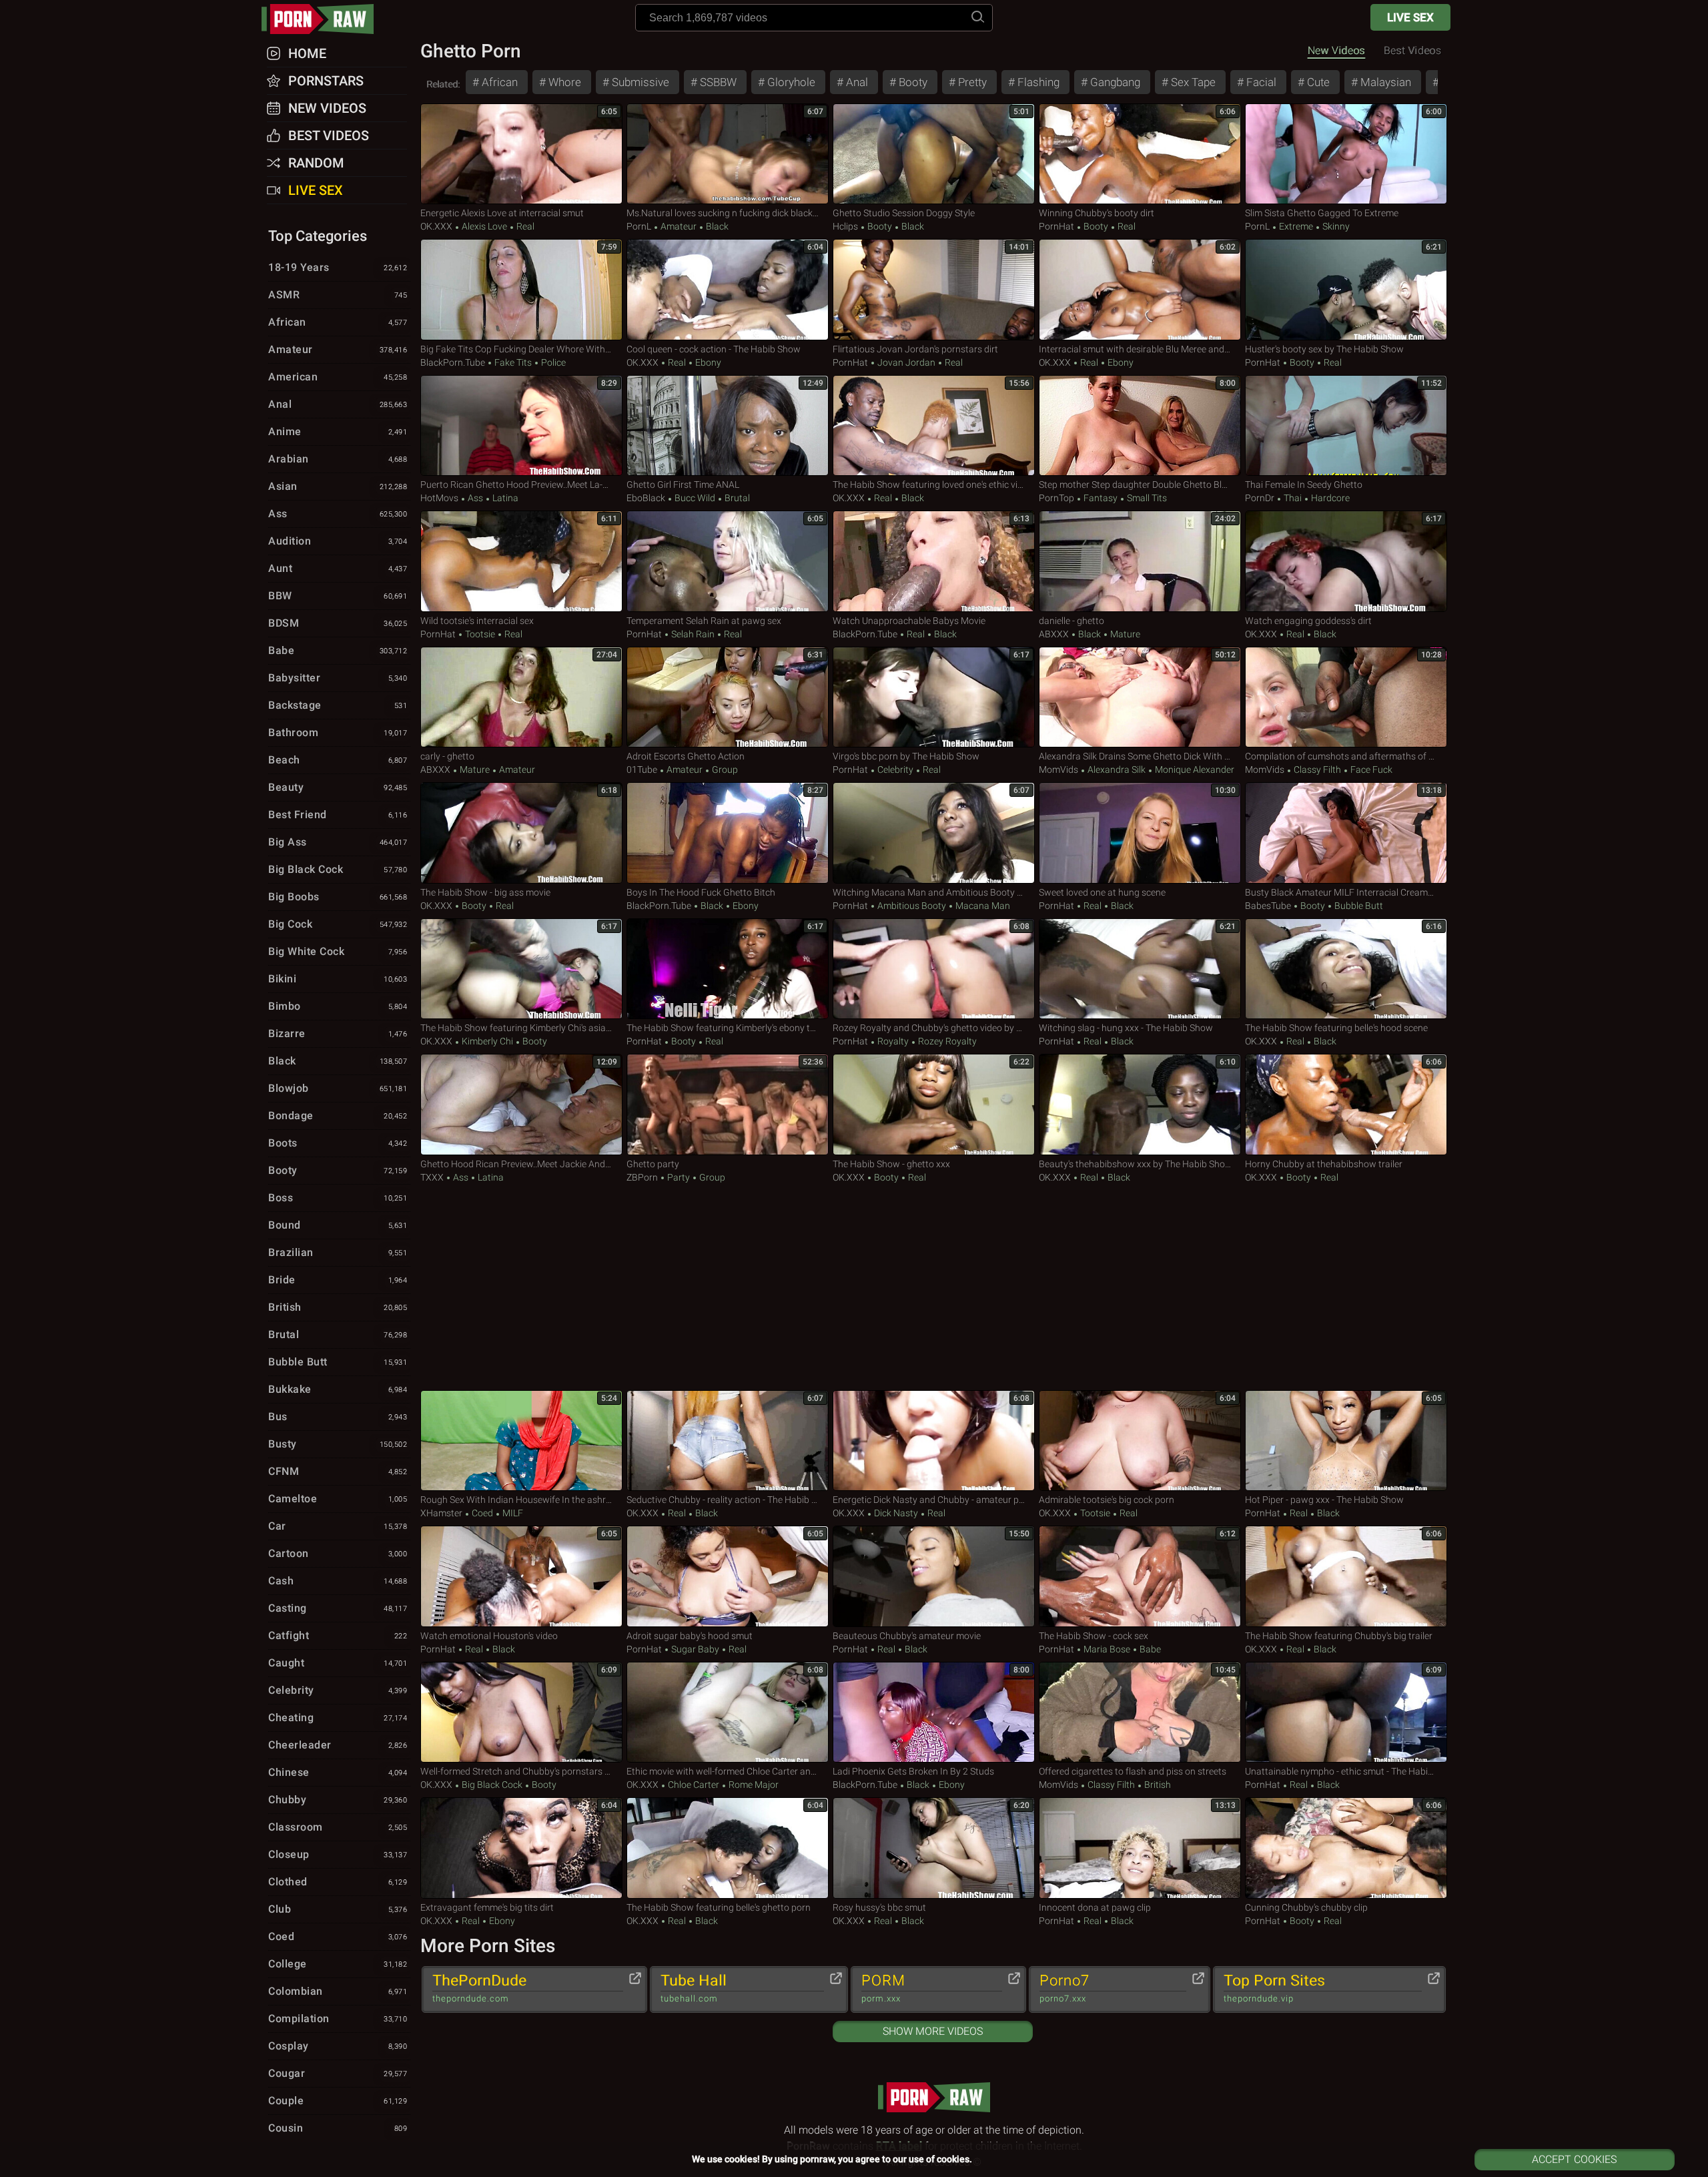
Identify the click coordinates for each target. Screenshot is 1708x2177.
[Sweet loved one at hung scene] (1140, 833)
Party (679, 1177)
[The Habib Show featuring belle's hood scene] (1346, 969)
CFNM (338, 1471)
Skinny (1335, 226)
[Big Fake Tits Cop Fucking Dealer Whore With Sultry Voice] (521, 290)
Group (724, 769)
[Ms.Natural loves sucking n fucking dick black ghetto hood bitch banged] (728, 154)
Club (338, 1909)
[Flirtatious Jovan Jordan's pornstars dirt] (934, 290)
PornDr (1260, 498)
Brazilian (338, 1252)
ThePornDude (479, 1988)
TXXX (432, 1177)
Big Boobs (338, 897)
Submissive (639, 82)
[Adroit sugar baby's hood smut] (728, 1576)
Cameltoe (338, 1499)
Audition (338, 541)
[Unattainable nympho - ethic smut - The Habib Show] (1346, 1713)
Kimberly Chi (487, 1041)
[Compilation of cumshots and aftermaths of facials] (1346, 697)
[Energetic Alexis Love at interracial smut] (521, 154)
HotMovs (439, 498)
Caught (338, 1663)
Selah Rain (693, 634)
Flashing (1037, 82)
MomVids (1058, 769)
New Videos (1336, 50)
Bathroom (338, 732)
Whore (563, 82)
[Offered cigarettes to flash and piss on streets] (1140, 1713)
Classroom (338, 1827)
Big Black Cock (492, 1785)
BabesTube (1268, 906)
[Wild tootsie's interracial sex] (521, 561)
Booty (912, 82)
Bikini (338, 979)
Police (552, 362)
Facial (1260, 82)
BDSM (338, 623)
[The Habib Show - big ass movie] (521, 833)
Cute (1317, 82)
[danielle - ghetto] (1140, 561)
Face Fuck (1370, 769)
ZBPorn (642, 1177)
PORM (883, 1988)
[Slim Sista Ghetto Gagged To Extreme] (1346, 154)
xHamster (441, 1513)
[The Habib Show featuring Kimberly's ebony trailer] (728, 969)
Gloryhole (790, 82)
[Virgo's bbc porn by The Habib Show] (934, 697)
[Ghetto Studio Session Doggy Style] (934, 154)
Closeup (338, 1854)
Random (316, 163)
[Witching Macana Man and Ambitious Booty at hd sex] (934, 833)
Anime (338, 431)
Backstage (338, 705)
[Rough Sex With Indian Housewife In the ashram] (521, 1441)
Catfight (338, 1635)
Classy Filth (1317, 769)
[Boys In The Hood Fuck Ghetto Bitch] (728, 833)
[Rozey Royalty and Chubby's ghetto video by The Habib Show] (934, 969)
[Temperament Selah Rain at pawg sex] (728, 561)
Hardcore (1329, 498)
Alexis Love (484, 226)
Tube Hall (694, 1988)
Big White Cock (338, 951)
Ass (475, 498)
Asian (338, 486)
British (1157, 1785)
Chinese (338, 1772)
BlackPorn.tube (453, 362)
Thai (1293, 498)
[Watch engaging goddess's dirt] (1346, 561)
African (498, 82)
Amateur (679, 226)
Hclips (845, 226)
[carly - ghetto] (521, 697)
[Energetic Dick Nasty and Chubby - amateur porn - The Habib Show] (934, 1441)
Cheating (338, 1718)
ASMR (338, 295)
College (338, 1964)
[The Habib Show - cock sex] (1140, 1576)
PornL (639, 226)
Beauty (338, 787)
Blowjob (338, 1088)
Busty (338, 1444)
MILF (512, 1513)
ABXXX (1054, 634)
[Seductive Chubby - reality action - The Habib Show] (728, 1441)
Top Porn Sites (1274, 1988)
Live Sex (1410, 17)
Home (307, 53)
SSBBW (717, 82)
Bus (338, 1417)
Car (338, 1526)
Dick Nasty (896, 1513)
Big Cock (338, 924)
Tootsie (480, 634)
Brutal (736, 498)
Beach (338, 760)
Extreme (1296, 226)
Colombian (338, 1991)
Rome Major (753, 1785)
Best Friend (338, 815)
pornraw (324, 19)
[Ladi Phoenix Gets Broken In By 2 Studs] (934, 1713)
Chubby (338, 1800)
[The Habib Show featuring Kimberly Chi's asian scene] (521, 969)
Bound (338, 1225)
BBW (338, 596)
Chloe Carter (694, 1785)
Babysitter (338, 678)
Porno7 (1064, 1988)
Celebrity (895, 769)
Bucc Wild (695, 498)
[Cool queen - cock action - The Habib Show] (728, 290)
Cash (338, 1581)
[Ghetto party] (728, 1105)
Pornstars (326, 81)
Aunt (338, 568)
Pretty (971, 82)
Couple (338, 2101)
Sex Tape (1192, 82)
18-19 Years (338, 267)
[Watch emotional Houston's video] (521, 1576)
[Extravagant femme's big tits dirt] (521, 1848)
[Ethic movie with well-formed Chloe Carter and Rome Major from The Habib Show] (728, 1713)
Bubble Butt (1358, 906)
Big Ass (338, 842)
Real (524, 226)
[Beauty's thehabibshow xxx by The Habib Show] (1140, 1105)
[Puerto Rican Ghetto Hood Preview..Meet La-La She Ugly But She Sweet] (521, 426)
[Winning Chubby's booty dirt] (1140, 154)
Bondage (338, 1116)
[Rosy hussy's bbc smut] (934, 1848)
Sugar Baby (695, 1649)
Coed (482, 1513)
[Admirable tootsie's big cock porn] (1140, 1441)
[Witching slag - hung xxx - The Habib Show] (1140, 969)
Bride (338, 1280)
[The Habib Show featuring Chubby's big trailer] (1346, 1576)
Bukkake (338, 1389)
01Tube (642, 769)
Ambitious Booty (912, 906)
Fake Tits (513, 362)
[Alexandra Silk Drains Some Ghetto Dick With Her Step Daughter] (1140, 697)
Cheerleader (338, 1745)
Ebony (707, 362)
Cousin (338, 2128)
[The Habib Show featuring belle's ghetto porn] (728, 1848)
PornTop (1056, 498)
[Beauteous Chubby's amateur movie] (934, 1576)
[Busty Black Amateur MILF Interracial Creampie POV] (1346, 833)
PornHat (1056, 226)
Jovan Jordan (906, 362)
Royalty (893, 1041)
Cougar (338, 2073)
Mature (1124, 634)
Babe (1149, 1649)
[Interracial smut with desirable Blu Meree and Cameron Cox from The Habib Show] (1140, 290)
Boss (338, 1198)
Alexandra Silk (1117, 769)
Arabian (338, 459)
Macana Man (982, 906)
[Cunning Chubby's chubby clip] (1346, 1848)
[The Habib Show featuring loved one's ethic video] (934, 426)
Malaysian (1384, 82)
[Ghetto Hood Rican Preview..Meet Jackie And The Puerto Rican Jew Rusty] (521, 1105)
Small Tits (1146, 498)
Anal (856, 82)
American (338, 377)
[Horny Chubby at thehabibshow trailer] (1346, 1105)
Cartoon (338, 1553)
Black (716, 226)
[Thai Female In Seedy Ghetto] (1346, 426)
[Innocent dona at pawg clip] (1140, 1848)
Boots (338, 1143)
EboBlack (646, 498)
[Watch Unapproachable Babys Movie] (934, 561)
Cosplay (338, 2046)
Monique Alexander (1194, 769)
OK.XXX (436, 226)
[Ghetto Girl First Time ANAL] (728, 426)
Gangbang (1114, 82)
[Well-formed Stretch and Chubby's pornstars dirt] (521, 1713)
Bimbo (338, 1006)
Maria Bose (1107, 1649)
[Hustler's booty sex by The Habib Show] (1346, 290)
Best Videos (329, 135)
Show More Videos (933, 2031)
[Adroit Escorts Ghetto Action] (728, 697)
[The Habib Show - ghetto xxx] (934, 1105)
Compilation (338, 2018)
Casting (338, 1608)
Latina (504, 498)
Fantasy (1101, 498)
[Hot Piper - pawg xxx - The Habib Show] (1346, 1441)
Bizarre (338, 1033)
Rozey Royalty (946, 1041)
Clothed (338, 1882)
